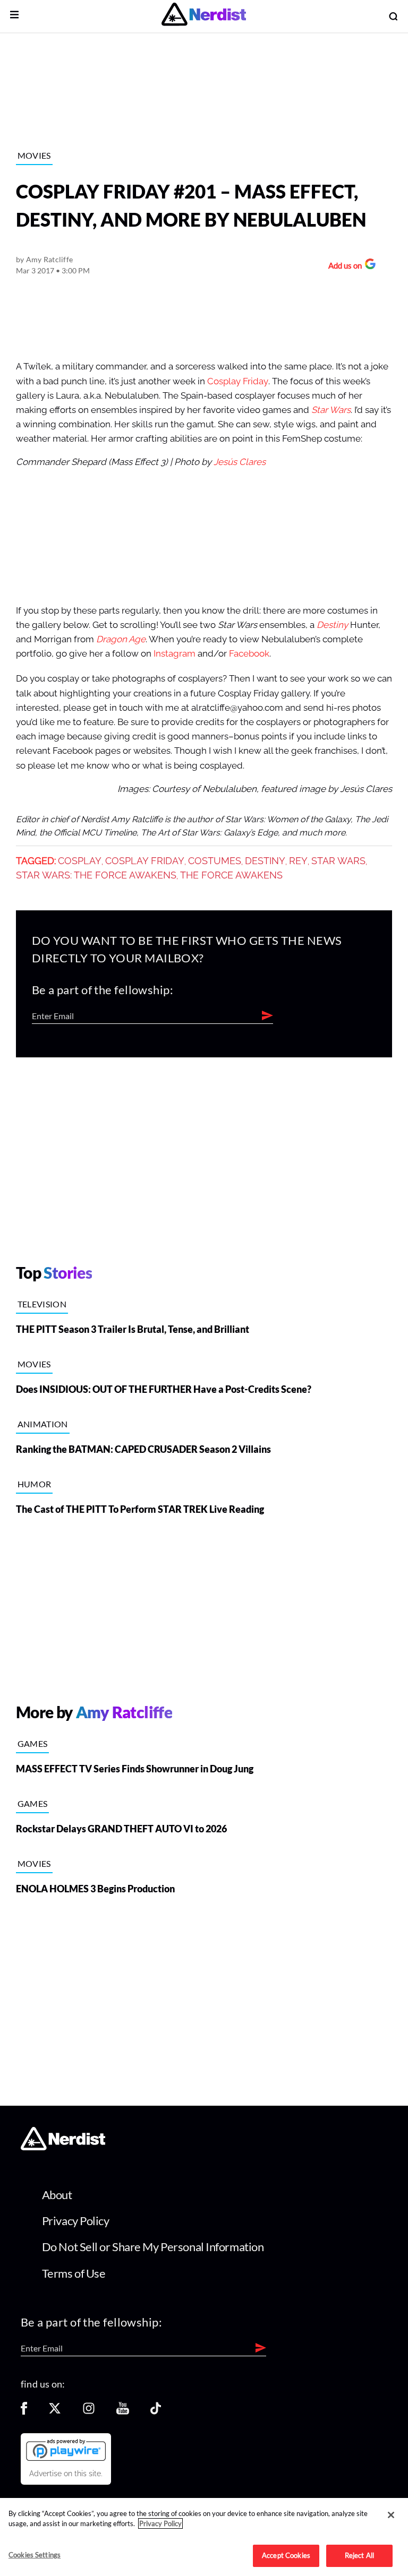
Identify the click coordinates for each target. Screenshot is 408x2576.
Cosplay (80, 861)
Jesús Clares (240, 462)
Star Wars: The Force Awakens (96, 875)
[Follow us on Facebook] (24, 2412)
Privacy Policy (76, 2221)
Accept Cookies (286, 2555)
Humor (35, 1484)
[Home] (63, 2147)
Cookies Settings (35, 2555)
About (57, 2195)
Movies (34, 155)
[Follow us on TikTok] (156, 2412)
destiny (265, 861)
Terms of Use (74, 2273)
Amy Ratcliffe (50, 259)
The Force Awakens (231, 875)
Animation (43, 1424)
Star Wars (331, 410)
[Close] (391, 2515)
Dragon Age (121, 639)
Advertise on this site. (66, 2474)
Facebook (249, 654)
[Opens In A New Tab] (66, 2450)
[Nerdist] (204, 16)
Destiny (332, 625)
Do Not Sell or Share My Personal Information (153, 2247)
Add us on (342, 267)
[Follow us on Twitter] (55, 2412)
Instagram (175, 654)
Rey (298, 861)
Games (33, 1743)
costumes (215, 861)
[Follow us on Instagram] (89, 2412)
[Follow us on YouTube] (123, 2412)
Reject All (359, 2555)
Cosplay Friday (238, 381)
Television (42, 1304)
